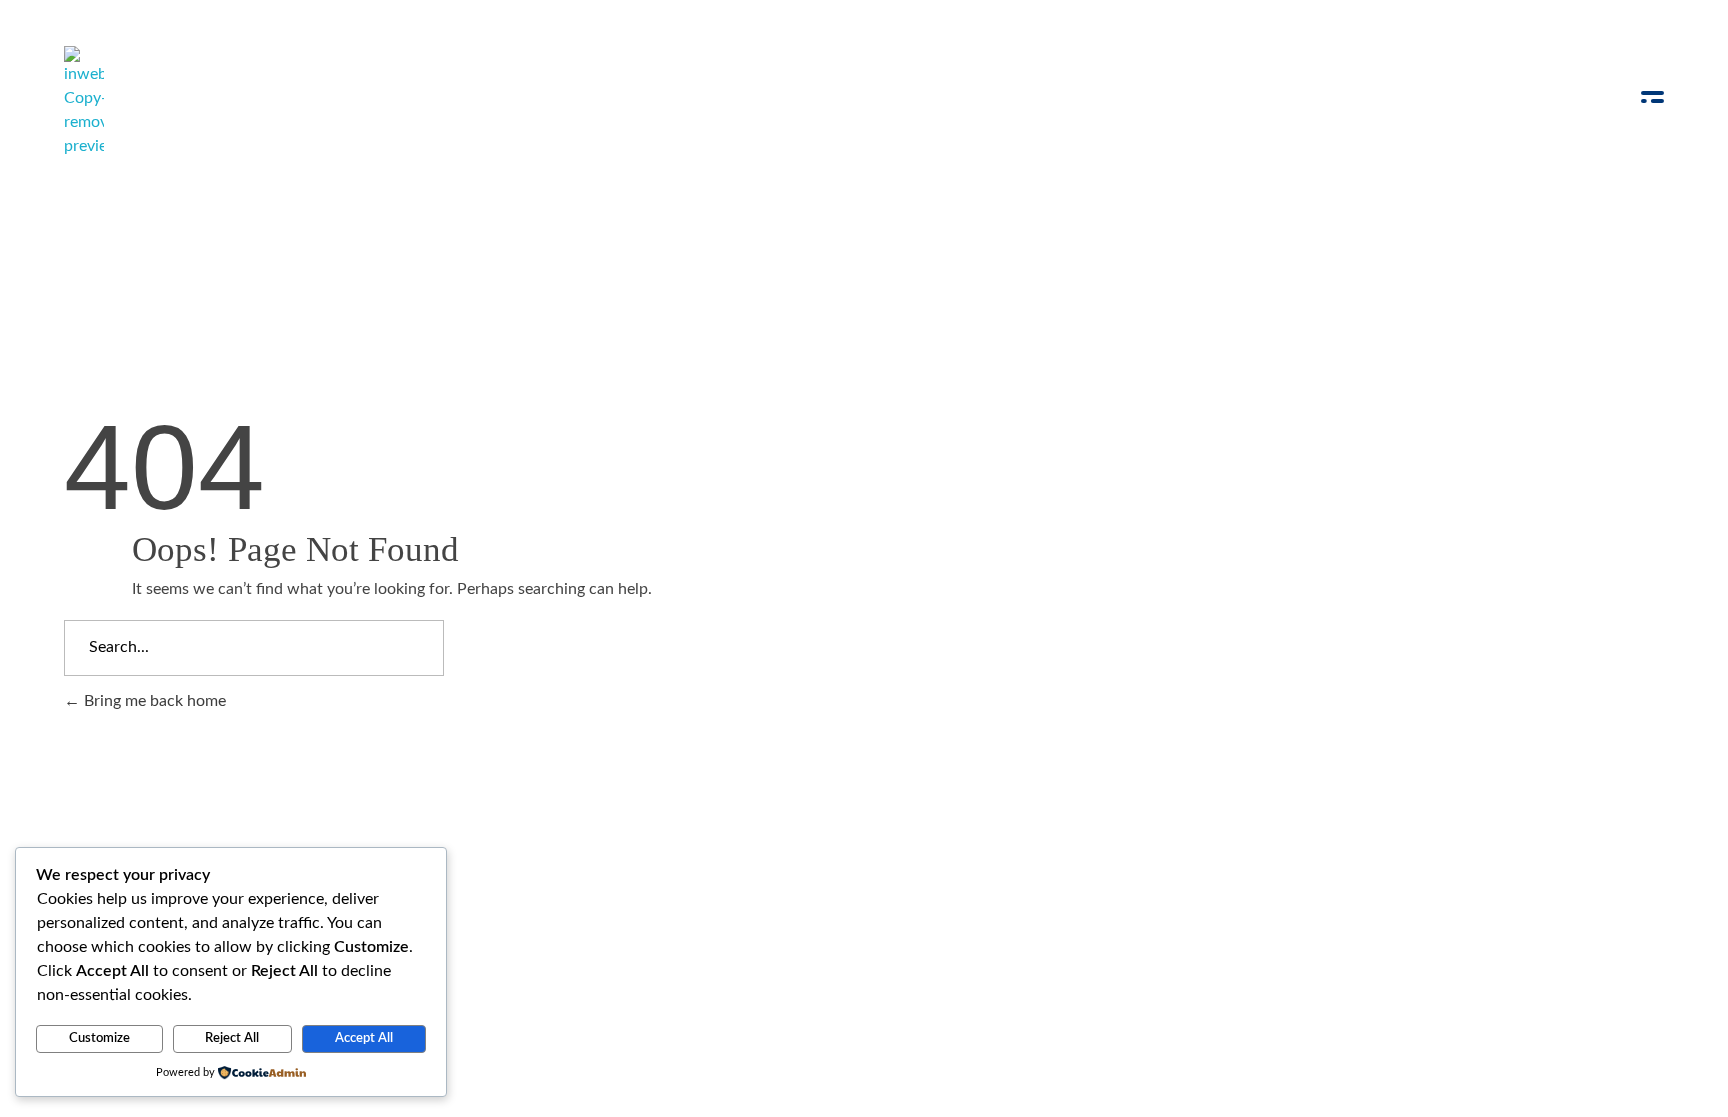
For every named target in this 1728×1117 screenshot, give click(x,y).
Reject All (232, 1038)
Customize (99, 1038)
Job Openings (555, 888)
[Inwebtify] (84, 102)
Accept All (364, 1038)
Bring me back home (153, 701)
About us (675, 888)
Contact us (785, 888)
